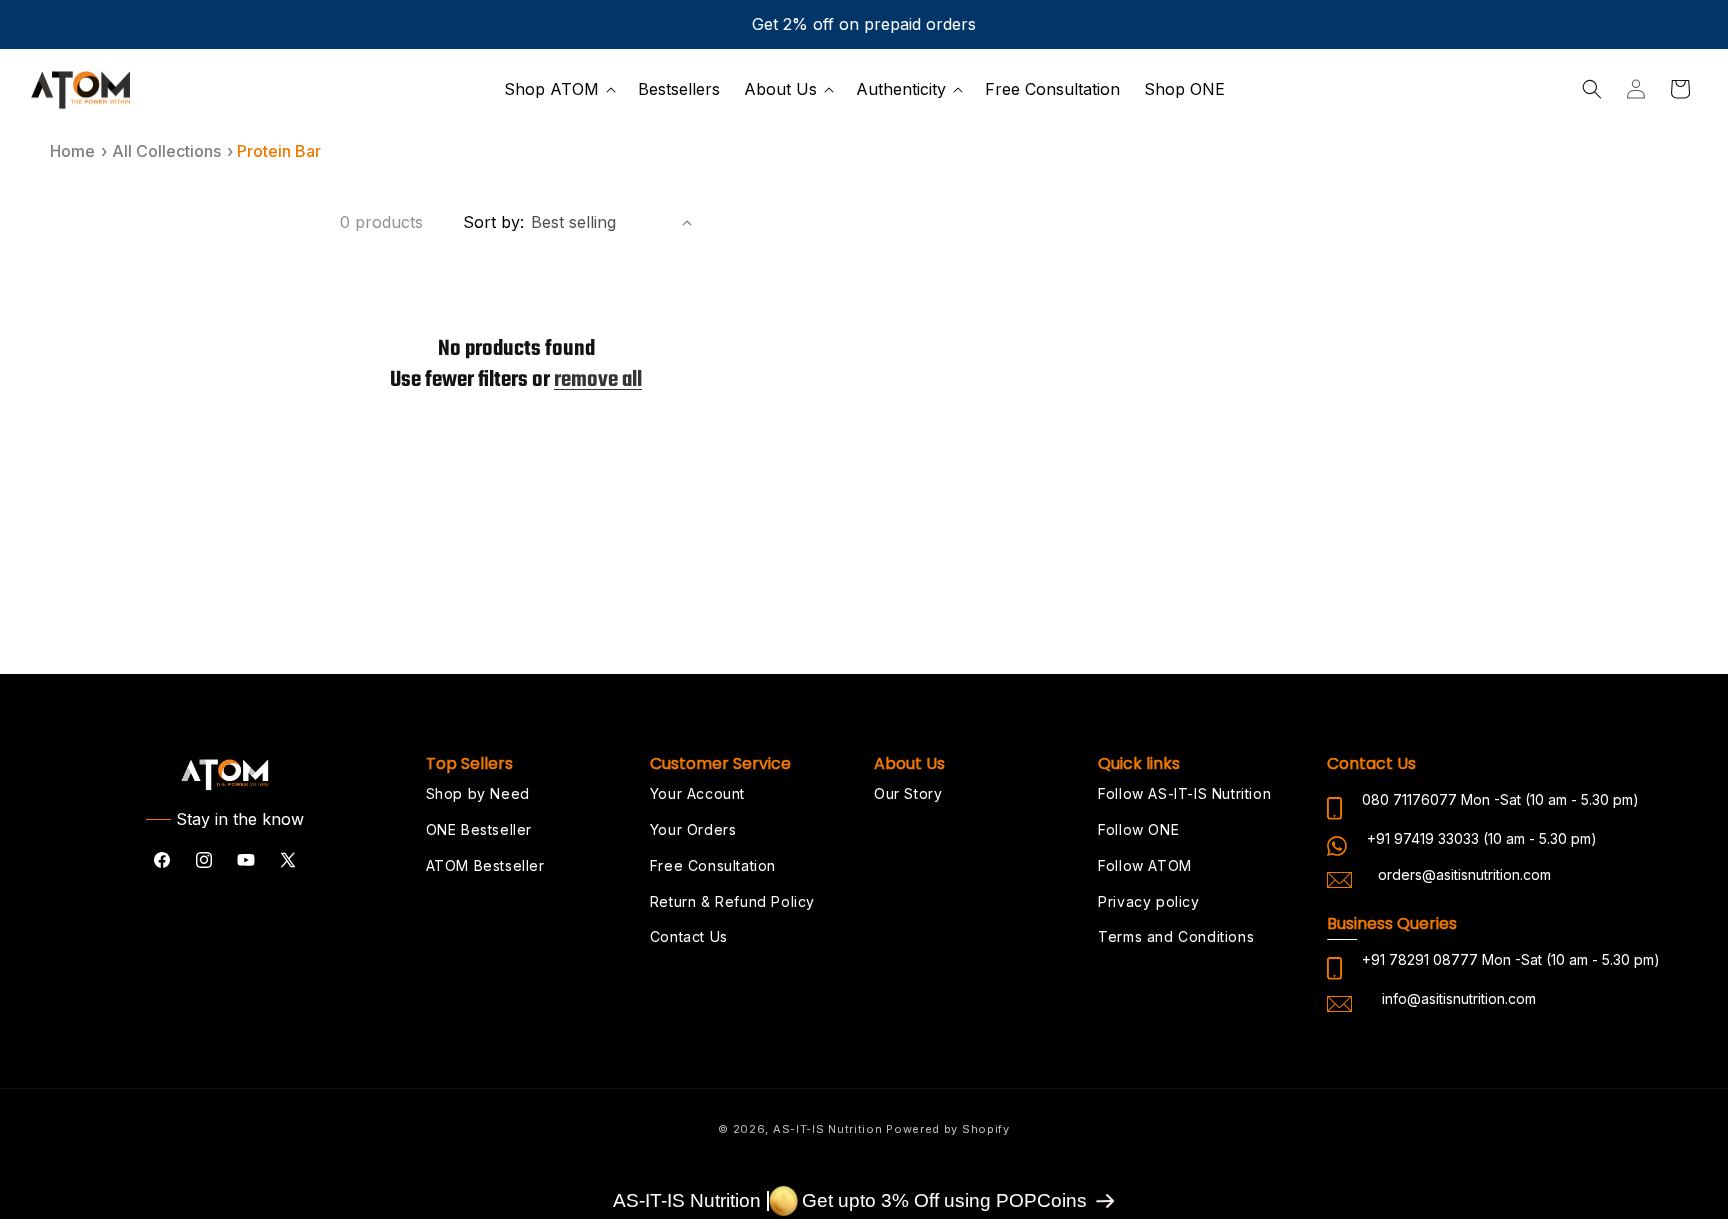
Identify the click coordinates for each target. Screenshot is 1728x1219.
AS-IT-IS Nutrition (828, 1129)
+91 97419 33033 (1423, 838)
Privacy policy (1148, 901)
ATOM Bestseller (485, 865)
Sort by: (493, 222)
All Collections (166, 151)
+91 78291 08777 (1420, 959)
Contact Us (689, 936)
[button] (559, 89)
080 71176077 (1409, 799)
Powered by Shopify (948, 1129)
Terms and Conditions (1176, 936)
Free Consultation (713, 865)
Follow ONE (1138, 829)
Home (72, 151)
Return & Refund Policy (732, 901)
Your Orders (693, 829)
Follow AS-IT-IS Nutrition (1184, 793)
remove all (598, 380)
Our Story (908, 793)
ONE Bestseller (479, 829)
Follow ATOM (1145, 865)
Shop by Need (478, 793)
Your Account (697, 793)
